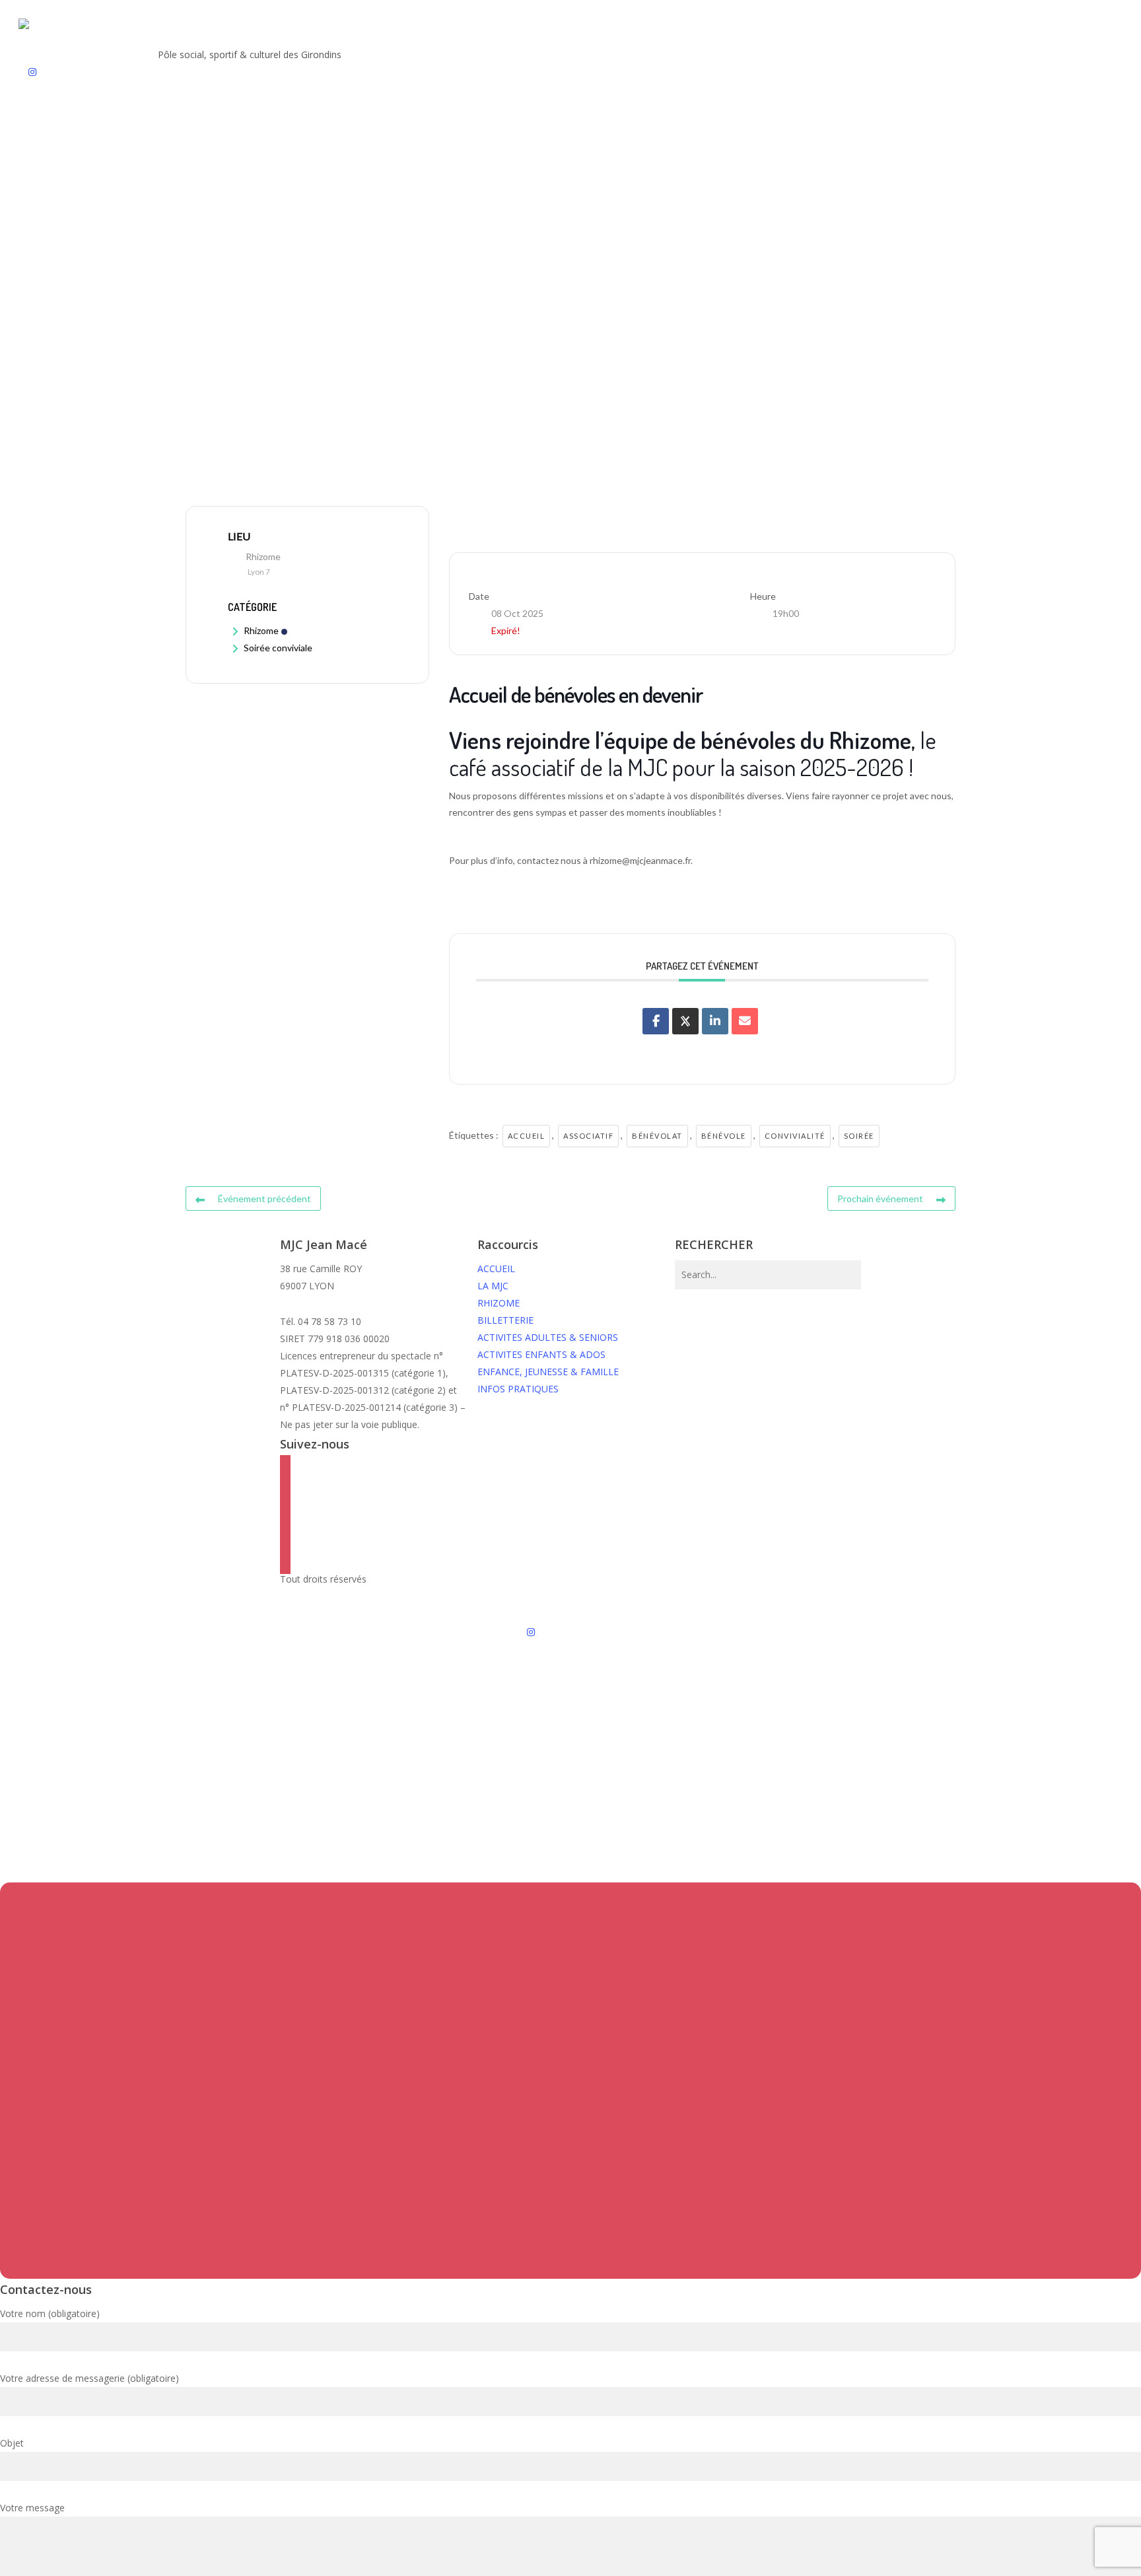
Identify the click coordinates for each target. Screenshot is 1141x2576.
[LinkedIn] (715, 1021)
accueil (527, 1136)
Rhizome (261, 630)
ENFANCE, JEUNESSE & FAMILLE (548, 1372)
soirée (859, 1136)
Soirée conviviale (278, 648)
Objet (12, 2443)
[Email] (745, 1021)
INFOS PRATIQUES (518, 1389)
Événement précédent (264, 1199)
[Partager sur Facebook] (656, 1021)
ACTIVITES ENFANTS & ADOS (541, 1354)
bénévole (724, 1136)
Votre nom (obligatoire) (50, 2313)
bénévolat (657, 1136)
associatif (588, 1136)
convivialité (795, 1136)
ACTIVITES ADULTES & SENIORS (548, 1337)
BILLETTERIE (505, 1320)
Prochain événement (880, 1199)
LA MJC (493, 1286)
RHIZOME (499, 1303)
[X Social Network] (685, 1021)
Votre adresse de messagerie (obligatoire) (89, 2378)
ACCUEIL (496, 1269)
